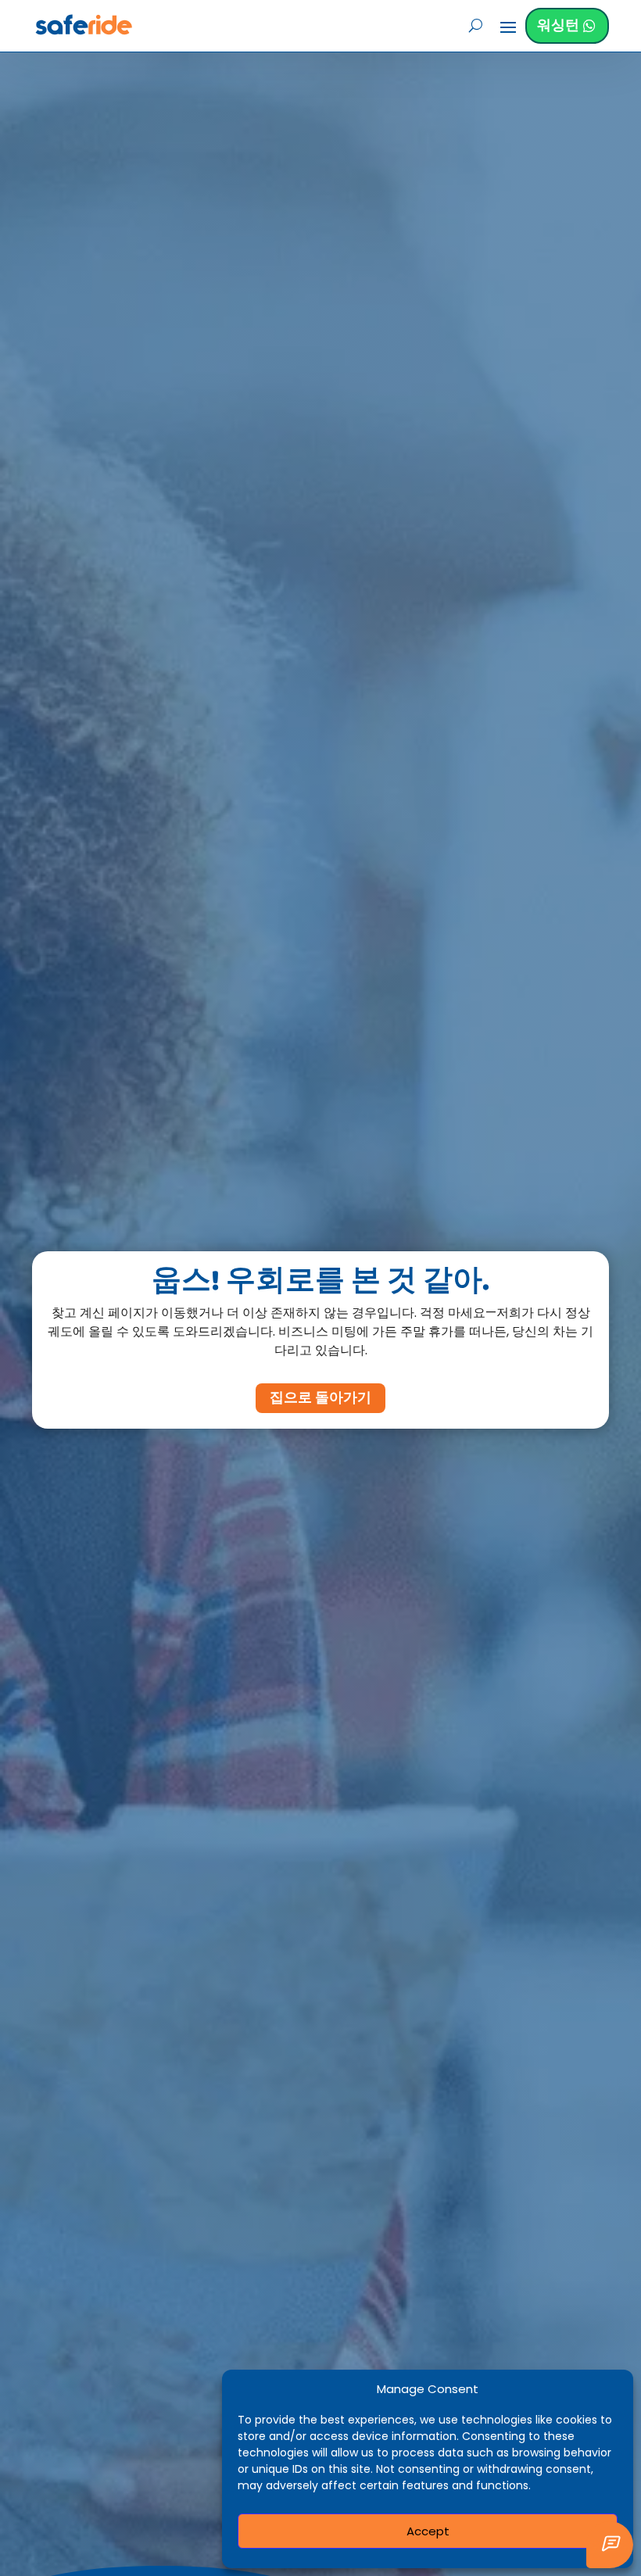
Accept (428, 2531)
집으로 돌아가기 (320, 1398)
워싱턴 (558, 25)
